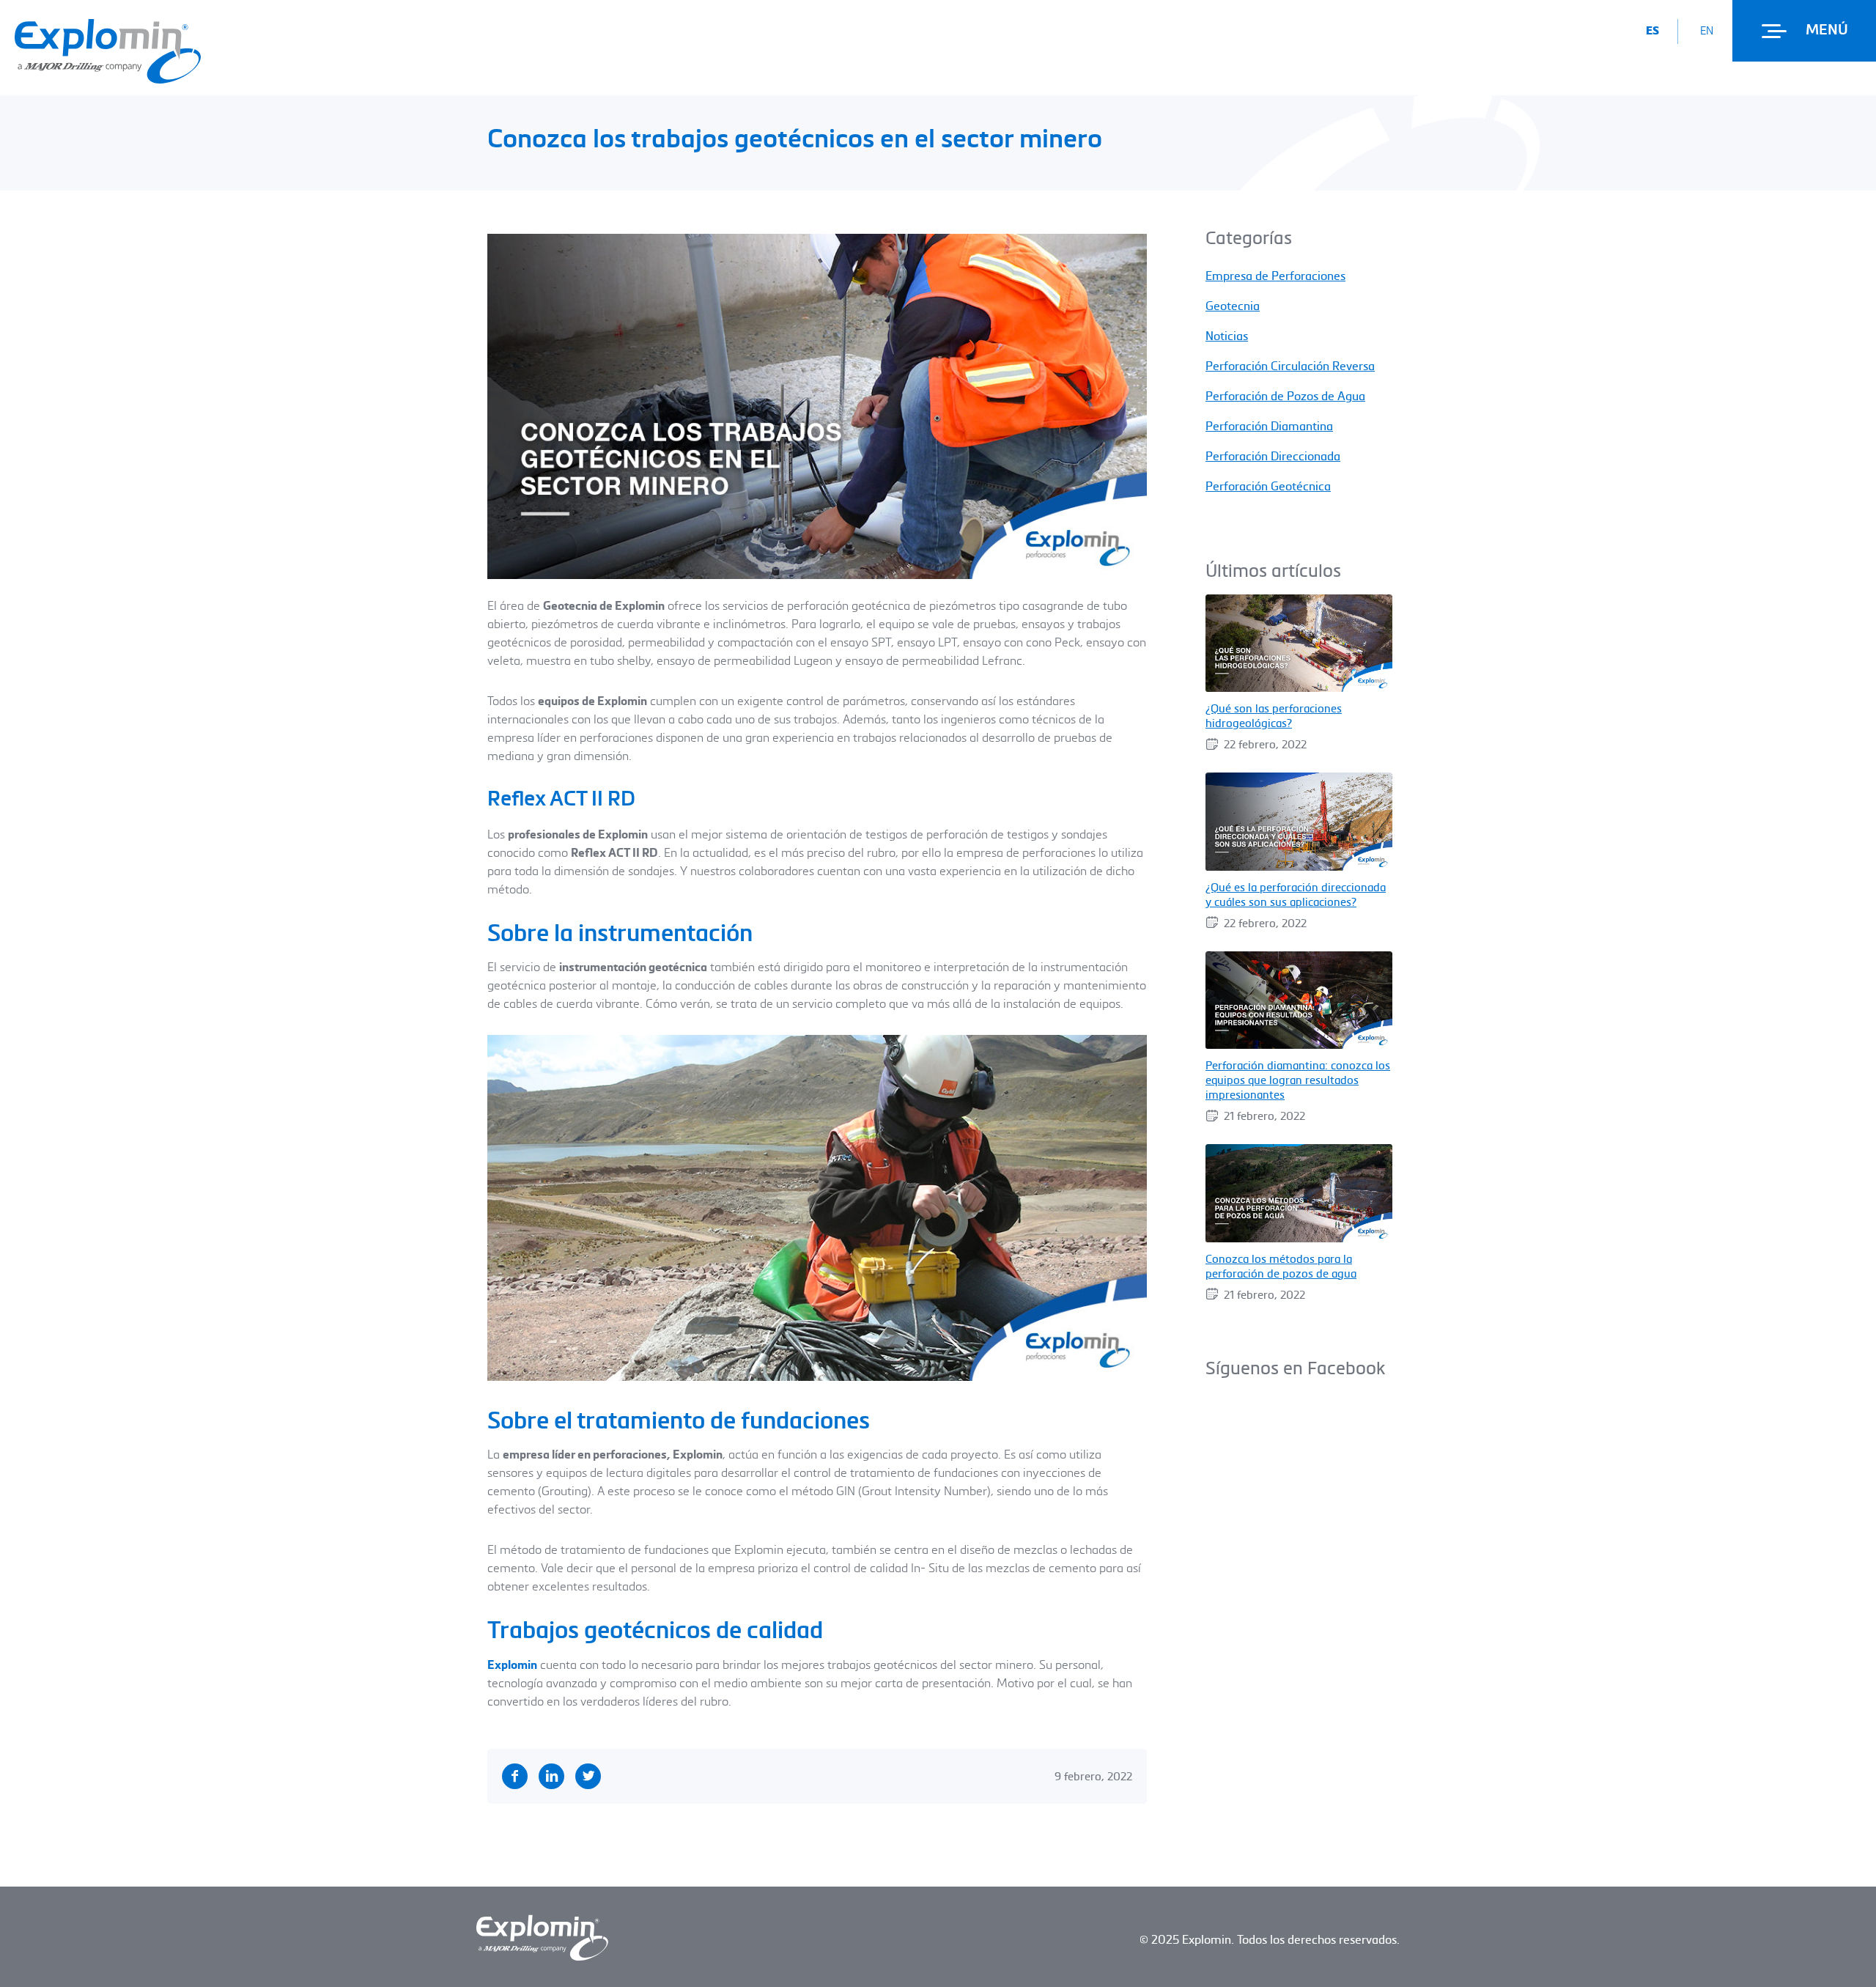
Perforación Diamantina (1269, 426)
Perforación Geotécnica (1268, 486)
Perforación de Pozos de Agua (1285, 396)
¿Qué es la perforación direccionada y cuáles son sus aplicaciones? (1296, 894)
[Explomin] (108, 79)
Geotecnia (1233, 306)
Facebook (515, 1776)
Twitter (588, 1776)
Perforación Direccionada (1273, 456)
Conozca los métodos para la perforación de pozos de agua (1281, 1266)
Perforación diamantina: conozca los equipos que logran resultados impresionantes (1298, 1080)
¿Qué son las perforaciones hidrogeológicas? (1274, 715)
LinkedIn (551, 1776)
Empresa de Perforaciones (1275, 276)
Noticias (1227, 336)
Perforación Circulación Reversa (1290, 366)
